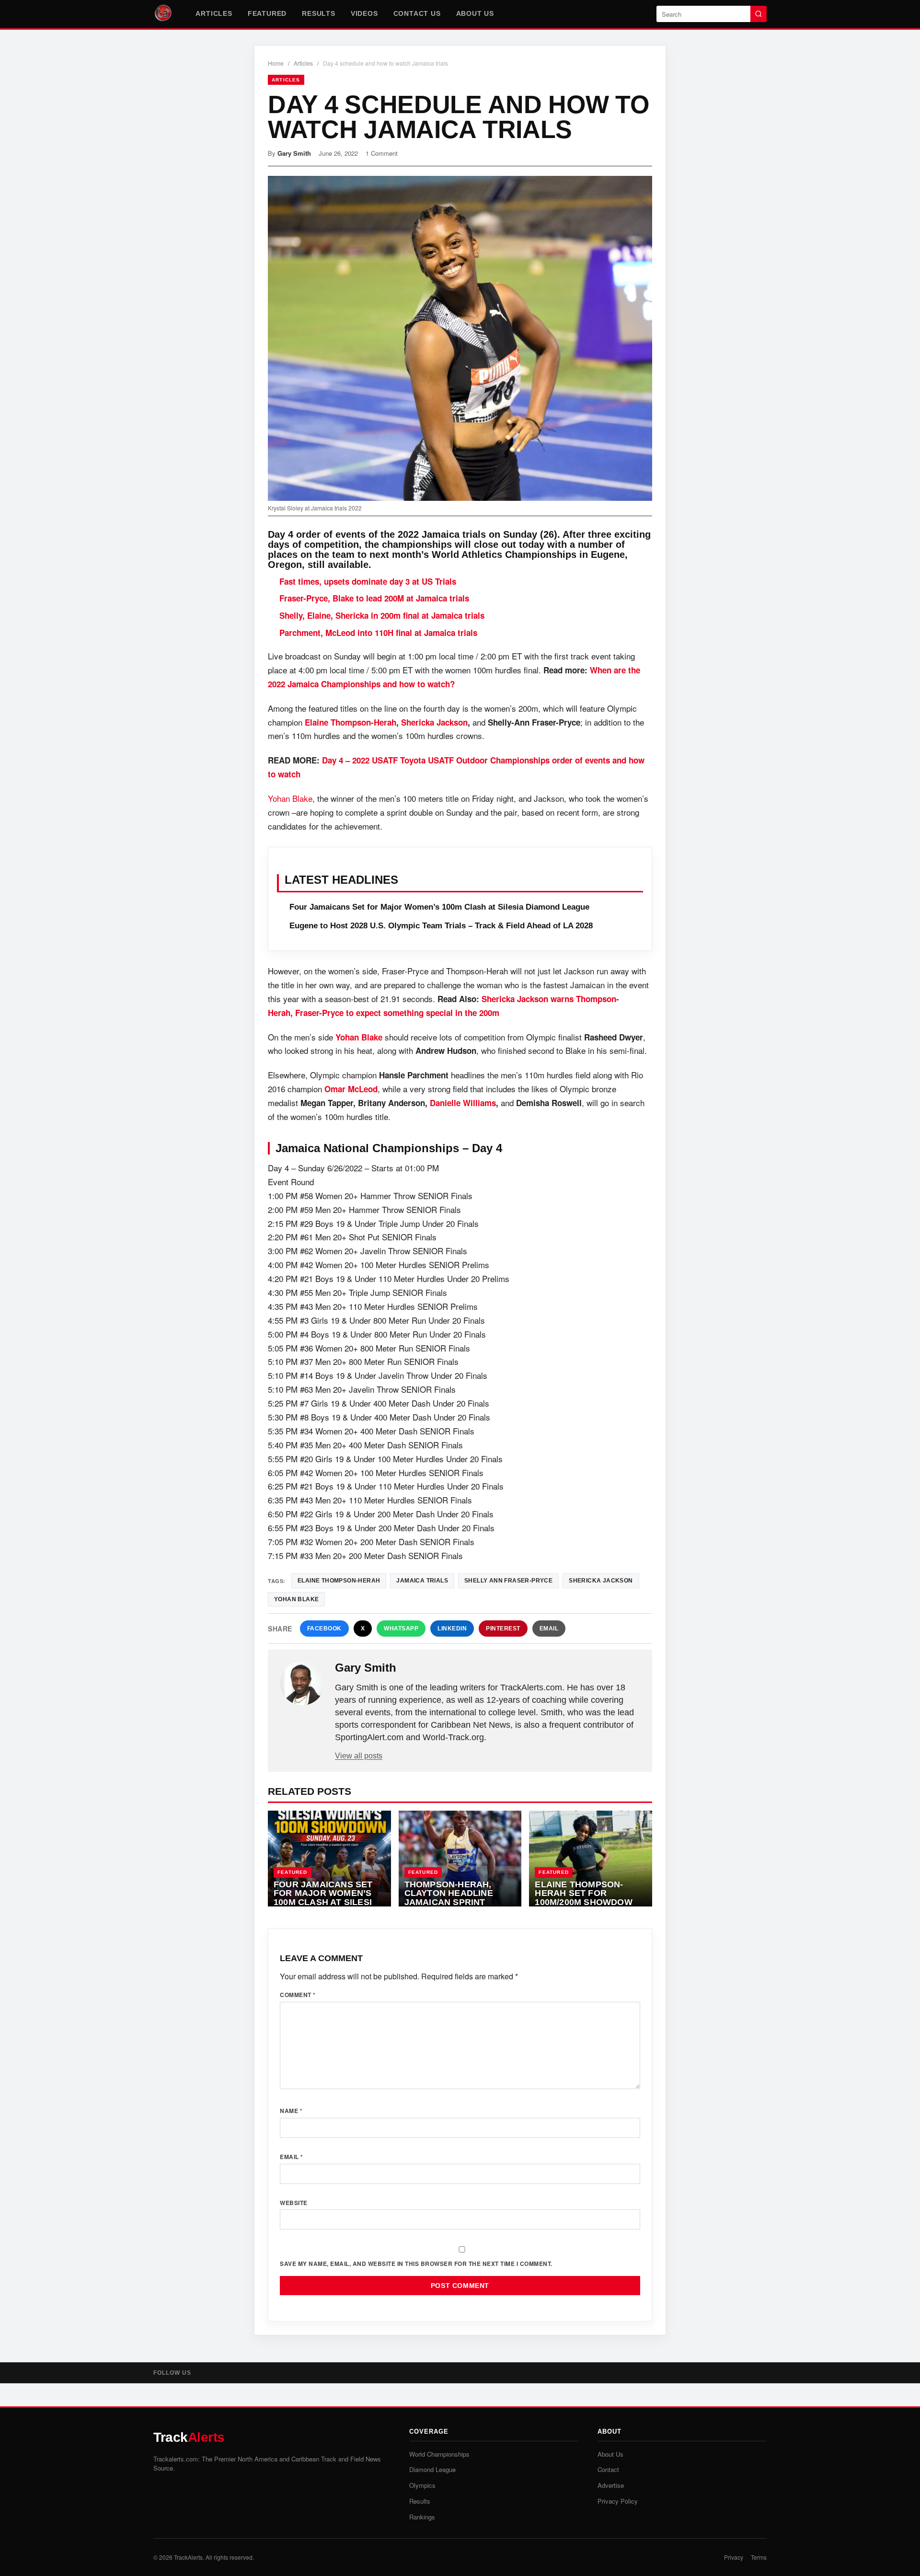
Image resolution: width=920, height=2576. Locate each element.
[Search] (759, 14)
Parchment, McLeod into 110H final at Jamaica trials (378, 633)
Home (276, 63)
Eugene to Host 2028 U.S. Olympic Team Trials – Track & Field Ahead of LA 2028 (441, 926)
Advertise (611, 2485)
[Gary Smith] (302, 1683)
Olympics (422, 2485)
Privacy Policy (618, 2501)
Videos (364, 13)
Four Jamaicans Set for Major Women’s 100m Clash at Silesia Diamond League (439, 907)
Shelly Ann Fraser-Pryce (508, 1581)
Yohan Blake (290, 798)
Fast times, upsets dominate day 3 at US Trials (368, 581)
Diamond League (432, 2469)
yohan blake (296, 1599)
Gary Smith (294, 153)
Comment (298, 1995)
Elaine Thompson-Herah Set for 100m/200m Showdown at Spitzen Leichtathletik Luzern (587, 1907)
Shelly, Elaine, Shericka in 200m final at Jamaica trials (382, 615)
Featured (267, 13)
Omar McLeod (351, 1089)
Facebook (324, 1629)
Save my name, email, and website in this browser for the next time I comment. (416, 2264)
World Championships (439, 2454)
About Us (475, 13)
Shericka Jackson (434, 722)
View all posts (359, 1756)
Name (291, 2111)
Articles (214, 13)
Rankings (422, 2517)
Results (319, 13)
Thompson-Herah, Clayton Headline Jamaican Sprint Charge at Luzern (449, 1898)
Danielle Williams (463, 1103)
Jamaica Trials (422, 1581)
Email (549, 1629)
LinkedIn (452, 1629)
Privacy (734, 2557)
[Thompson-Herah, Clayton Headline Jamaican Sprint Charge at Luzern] (460, 1859)
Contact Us (417, 13)
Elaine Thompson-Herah (351, 722)
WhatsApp (401, 1629)
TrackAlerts (188, 2557)
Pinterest (503, 1629)
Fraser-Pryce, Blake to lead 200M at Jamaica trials (374, 598)
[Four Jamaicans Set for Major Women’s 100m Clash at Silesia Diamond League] (329, 1859)
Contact (608, 2469)
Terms (759, 2557)
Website (294, 2203)
